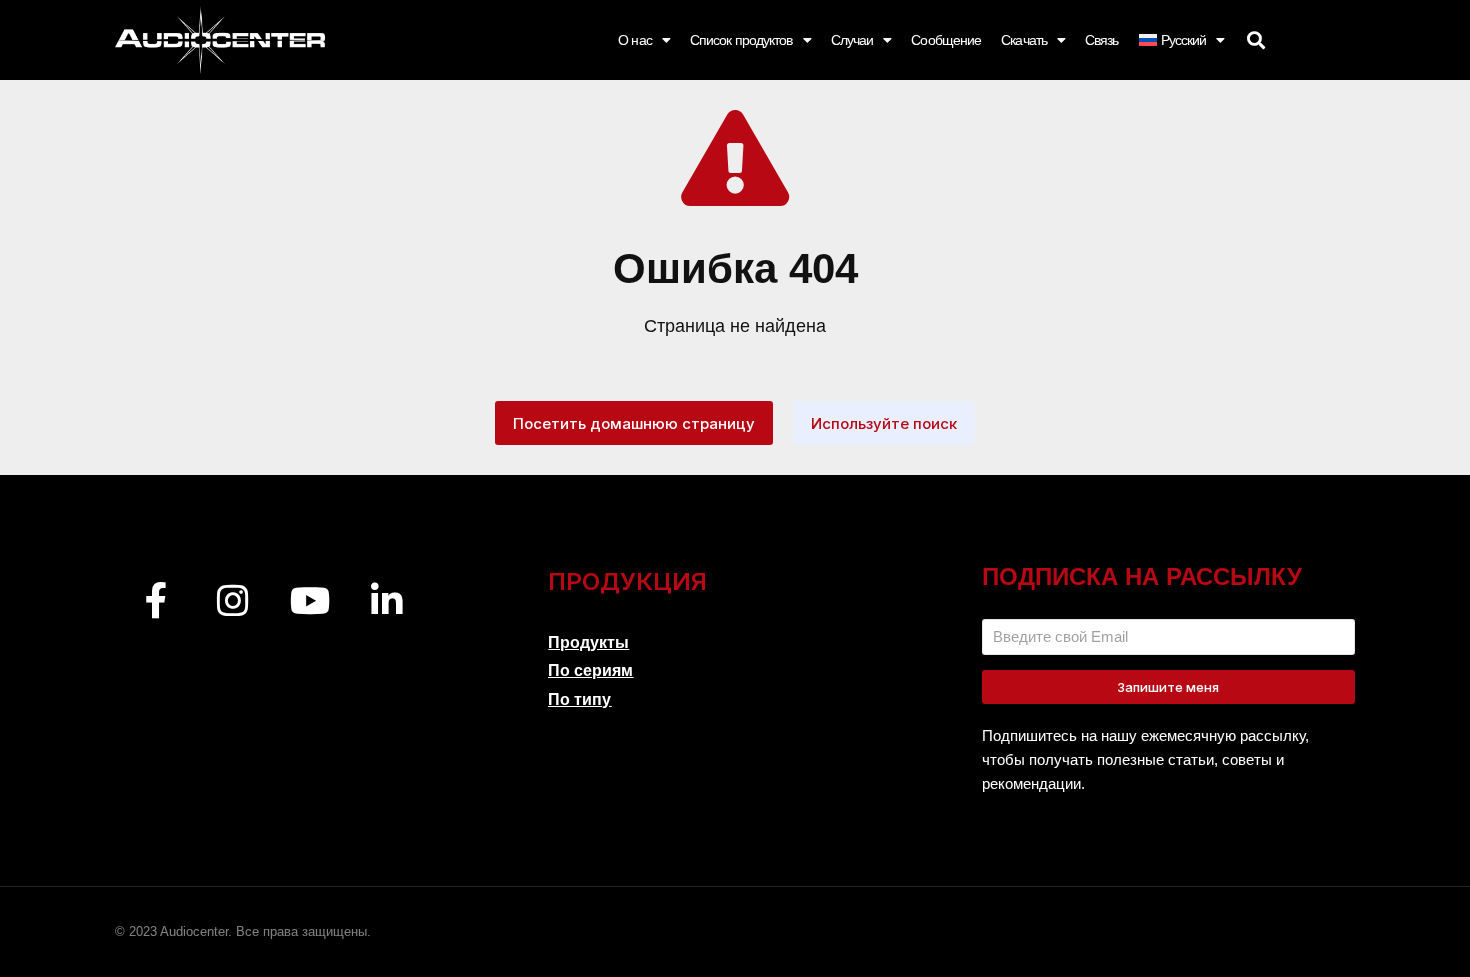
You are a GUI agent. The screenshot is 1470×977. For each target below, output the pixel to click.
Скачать (1024, 40)
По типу (579, 699)
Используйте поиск (884, 423)
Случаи (852, 40)
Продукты (588, 642)
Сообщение (946, 40)
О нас (635, 40)
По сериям (590, 670)
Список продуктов (741, 40)
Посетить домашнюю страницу (634, 423)
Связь (1102, 40)
